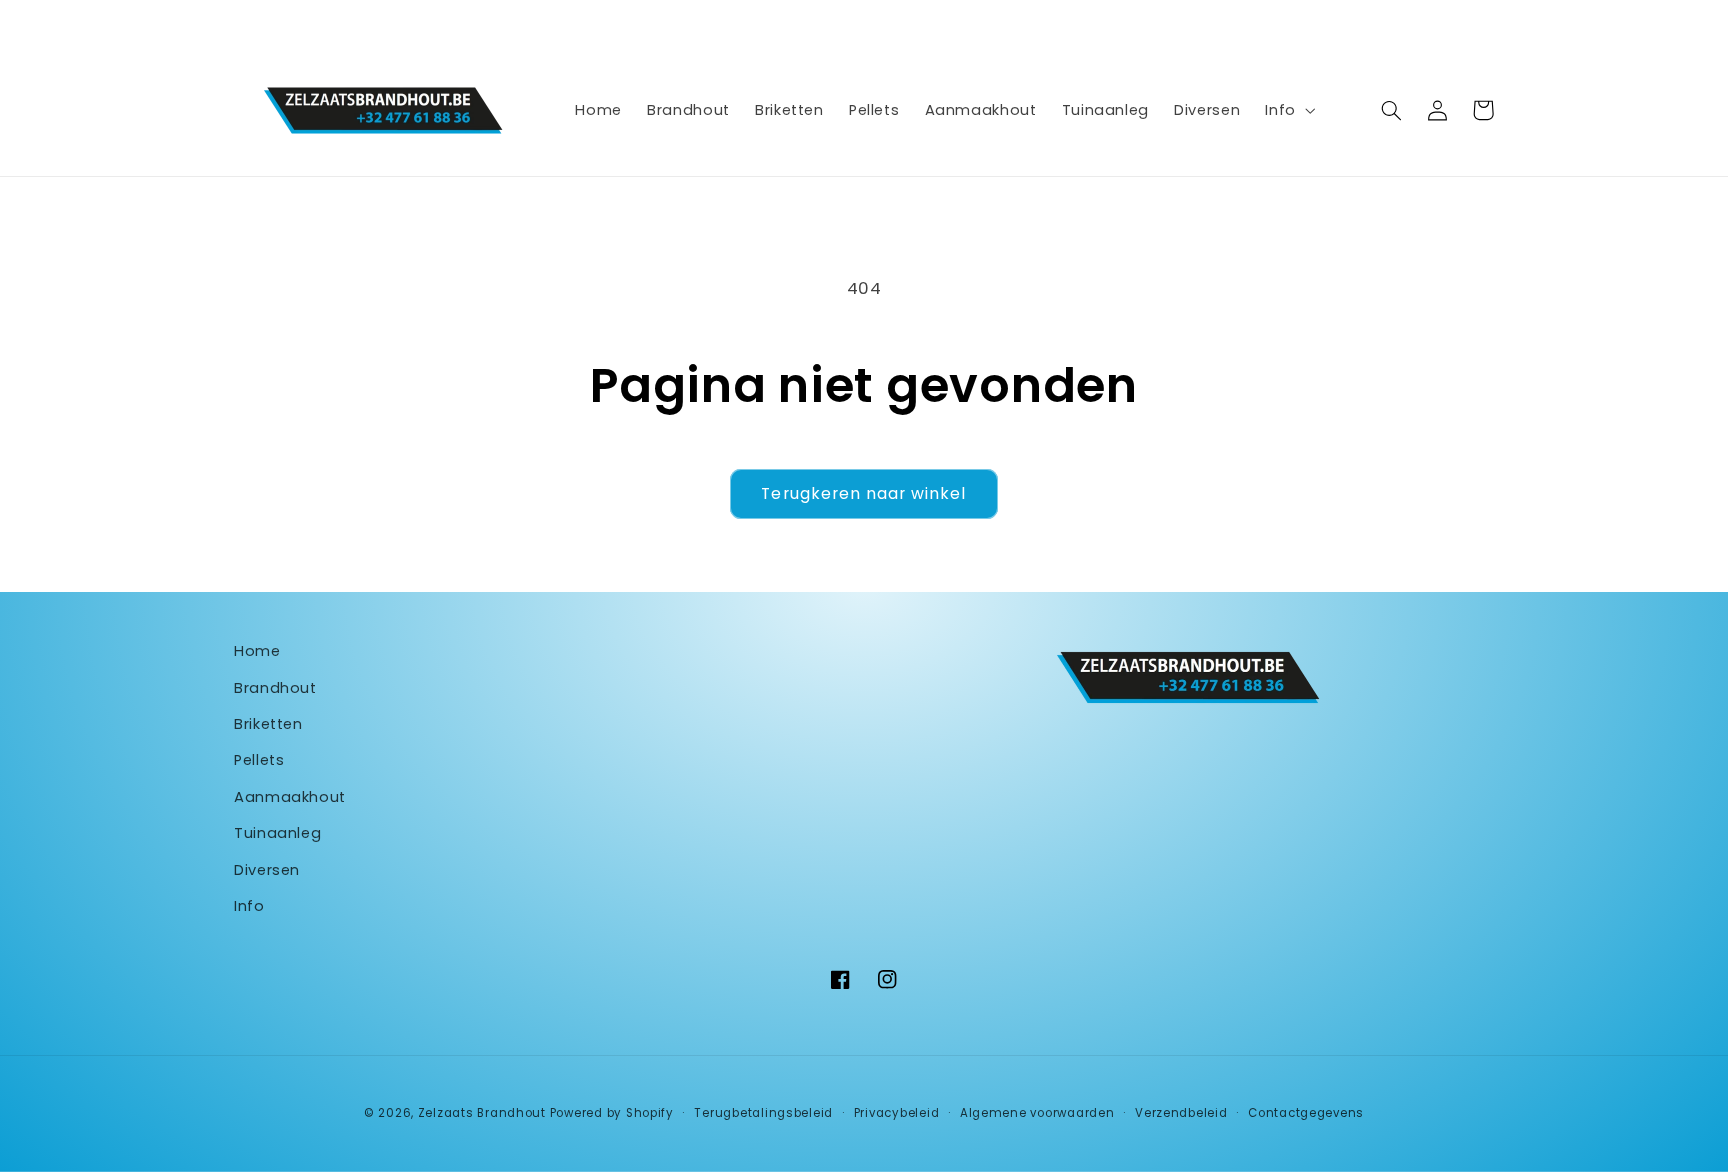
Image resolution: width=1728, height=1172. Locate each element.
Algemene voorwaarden (1037, 1113)
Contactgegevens (1306, 1113)
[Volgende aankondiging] (1239, 22)
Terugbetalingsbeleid (763, 1113)
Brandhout (275, 688)
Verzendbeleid (1181, 1113)
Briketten (268, 724)
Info (249, 906)
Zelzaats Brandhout (482, 1113)
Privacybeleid (897, 1113)
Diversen (267, 870)
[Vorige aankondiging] (489, 22)
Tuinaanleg (277, 833)
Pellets (259, 760)
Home (257, 651)
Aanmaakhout (290, 797)
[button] (1288, 110)
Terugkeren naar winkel (863, 493)
